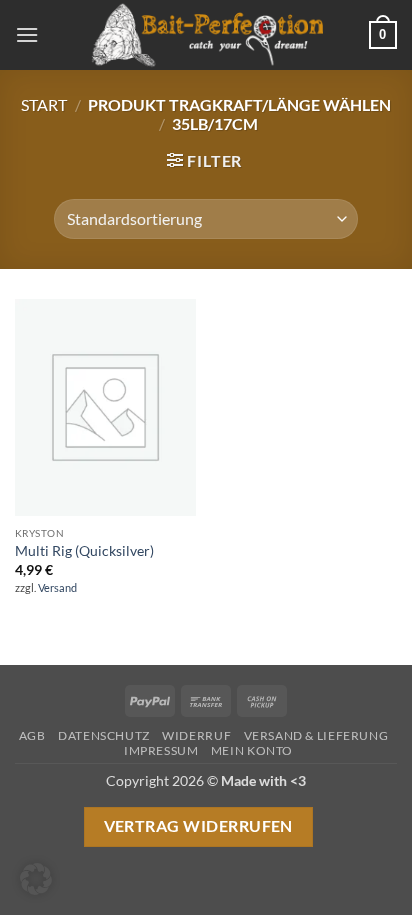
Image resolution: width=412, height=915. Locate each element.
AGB (32, 735)
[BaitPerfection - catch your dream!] (206, 35)
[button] (27, 34)
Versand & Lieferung (316, 735)
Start (44, 104)
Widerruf (196, 735)
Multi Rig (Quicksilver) (84, 551)
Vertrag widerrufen (198, 826)
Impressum (161, 750)
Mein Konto (252, 750)
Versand (57, 587)
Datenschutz (104, 735)
